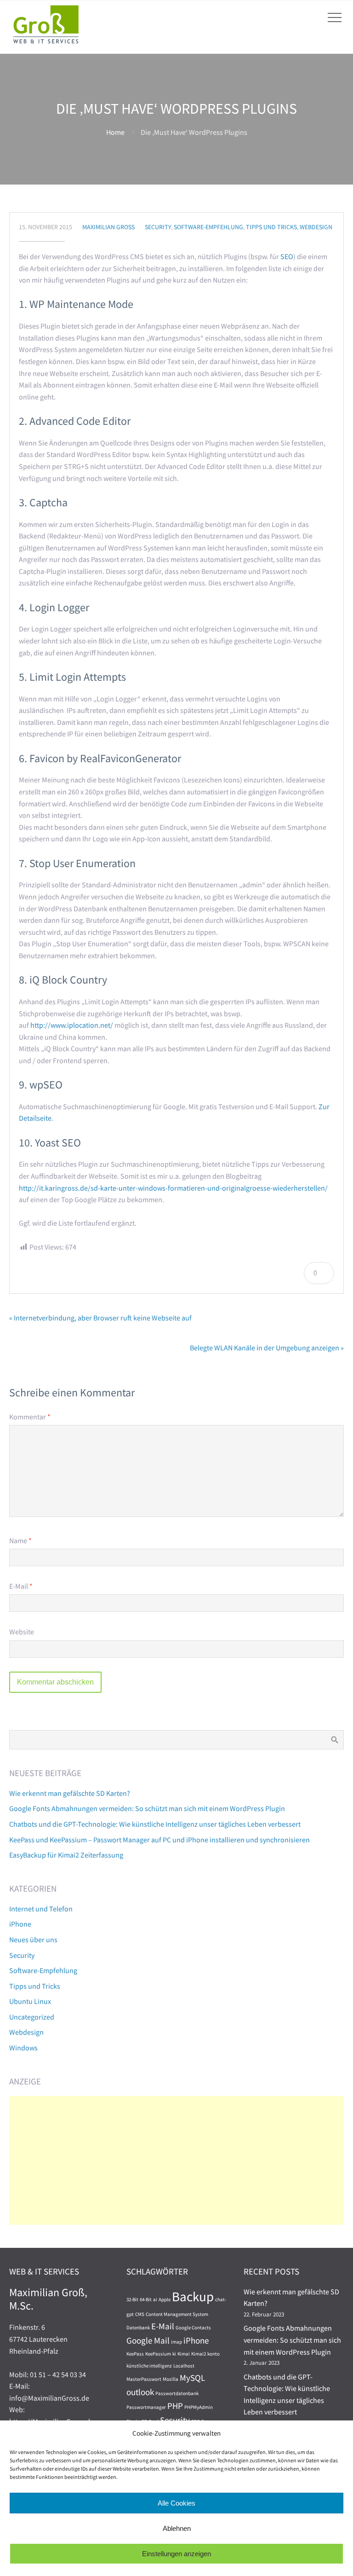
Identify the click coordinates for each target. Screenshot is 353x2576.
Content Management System (177, 2314)
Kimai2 (199, 2354)
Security (158, 227)
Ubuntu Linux (30, 2001)
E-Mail (21, 1586)
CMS (140, 2314)
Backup (193, 2296)
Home (115, 132)
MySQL (192, 2378)
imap (176, 2342)
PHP (175, 2406)
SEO (287, 256)
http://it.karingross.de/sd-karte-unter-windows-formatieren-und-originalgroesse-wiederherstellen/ (173, 1188)
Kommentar (30, 1417)
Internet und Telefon (41, 1909)
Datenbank (138, 2328)
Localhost (184, 2366)
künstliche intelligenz (149, 2366)
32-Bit (132, 2300)
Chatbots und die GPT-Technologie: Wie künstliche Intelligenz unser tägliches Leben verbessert (155, 1824)
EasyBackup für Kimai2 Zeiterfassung (66, 1855)
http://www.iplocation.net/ (72, 1025)
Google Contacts (193, 2328)
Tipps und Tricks (271, 227)
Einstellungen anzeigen (176, 2554)
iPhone (20, 1924)
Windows (23, 2048)
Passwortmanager (146, 2407)
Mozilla (171, 2379)
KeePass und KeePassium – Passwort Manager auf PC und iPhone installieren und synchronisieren (159, 1840)
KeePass (135, 2354)
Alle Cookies (176, 2503)
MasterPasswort (144, 2379)
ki (174, 2354)
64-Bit (146, 2300)
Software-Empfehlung (208, 227)
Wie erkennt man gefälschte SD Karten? (70, 1793)
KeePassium (158, 2354)
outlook (140, 2392)
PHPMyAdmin (199, 2407)
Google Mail (148, 2340)
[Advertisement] (176, 2160)
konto (214, 2354)
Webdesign (316, 227)
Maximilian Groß (108, 227)
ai (155, 2300)
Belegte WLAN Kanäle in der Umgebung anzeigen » (267, 1348)
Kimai (184, 2354)
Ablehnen (177, 2528)
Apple (165, 2300)
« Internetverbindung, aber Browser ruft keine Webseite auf (100, 1318)
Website (22, 1632)
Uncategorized (32, 2017)
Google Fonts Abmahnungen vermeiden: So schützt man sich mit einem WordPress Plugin (147, 1808)
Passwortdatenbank (177, 2394)
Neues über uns (33, 1939)
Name (20, 1540)
